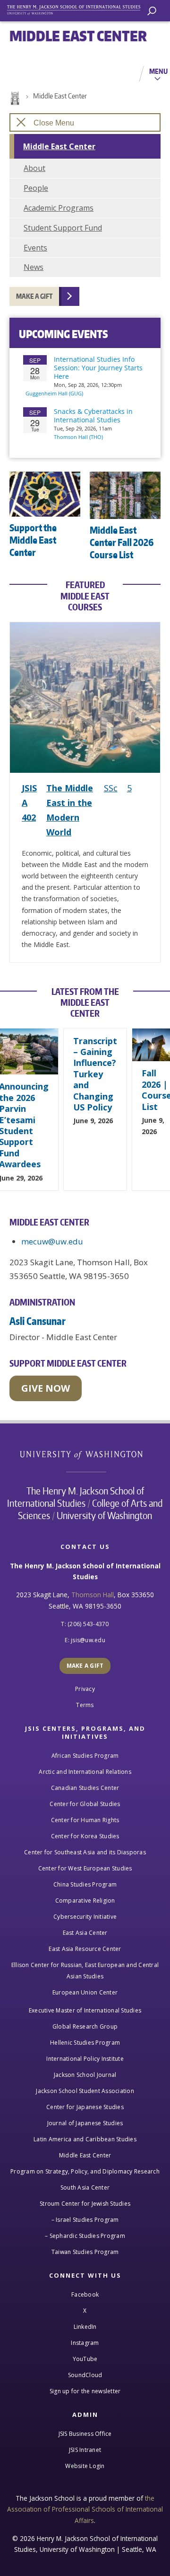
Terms (85, 1705)
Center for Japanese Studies (85, 2107)
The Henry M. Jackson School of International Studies (76, 1497)
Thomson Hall (93, 1595)
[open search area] (152, 11)
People (36, 188)
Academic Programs (59, 208)
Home (14, 98)
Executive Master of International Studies (85, 2010)
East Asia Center (85, 1933)
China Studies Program (85, 1884)
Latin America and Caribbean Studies (85, 2139)
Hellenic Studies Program (85, 2043)
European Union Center (85, 1992)
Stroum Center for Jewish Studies (85, 2204)
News (34, 267)
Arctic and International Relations (85, 1772)
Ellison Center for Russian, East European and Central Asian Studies (85, 1971)
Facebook (85, 2294)
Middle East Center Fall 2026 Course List (122, 542)
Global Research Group (85, 2026)
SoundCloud (85, 2375)
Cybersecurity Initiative (85, 1917)
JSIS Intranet (85, 2450)
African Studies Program (85, 1756)
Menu (158, 71)
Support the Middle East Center (33, 540)
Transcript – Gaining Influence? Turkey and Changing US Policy (95, 1074)
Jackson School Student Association (85, 2091)
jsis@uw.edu (88, 1640)
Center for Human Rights (85, 1820)
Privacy (85, 1689)
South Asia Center (85, 2187)
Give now (46, 1388)
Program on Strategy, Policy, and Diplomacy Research (85, 2171)
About (34, 168)
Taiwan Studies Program (85, 2252)
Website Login (85, 2466)
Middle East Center (60, 96)
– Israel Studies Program (85, 2220)
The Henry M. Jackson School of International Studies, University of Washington (78, 8)
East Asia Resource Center (85, 1949)
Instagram (85, 2343)
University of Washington (86, 1454)
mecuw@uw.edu (52, 1241)
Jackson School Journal (85, 2075)
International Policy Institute (85, 2059)
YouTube (85, 2359)
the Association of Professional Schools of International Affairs (85, 2509)
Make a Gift (34, 296)
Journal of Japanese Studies (85, 2123)
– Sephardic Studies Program (85, 2236)
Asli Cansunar (38, 1321)
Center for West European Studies (85, 1868)
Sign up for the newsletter (85, 2391)
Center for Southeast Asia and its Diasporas (85, 1852)
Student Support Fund (63, 228)
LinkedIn (85, 2327)
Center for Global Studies (85, 1804)
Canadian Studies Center (85, 1788)
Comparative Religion (85, 1901)
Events (35, 248)
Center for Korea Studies (85, 1836)
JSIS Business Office (85, 2434)
